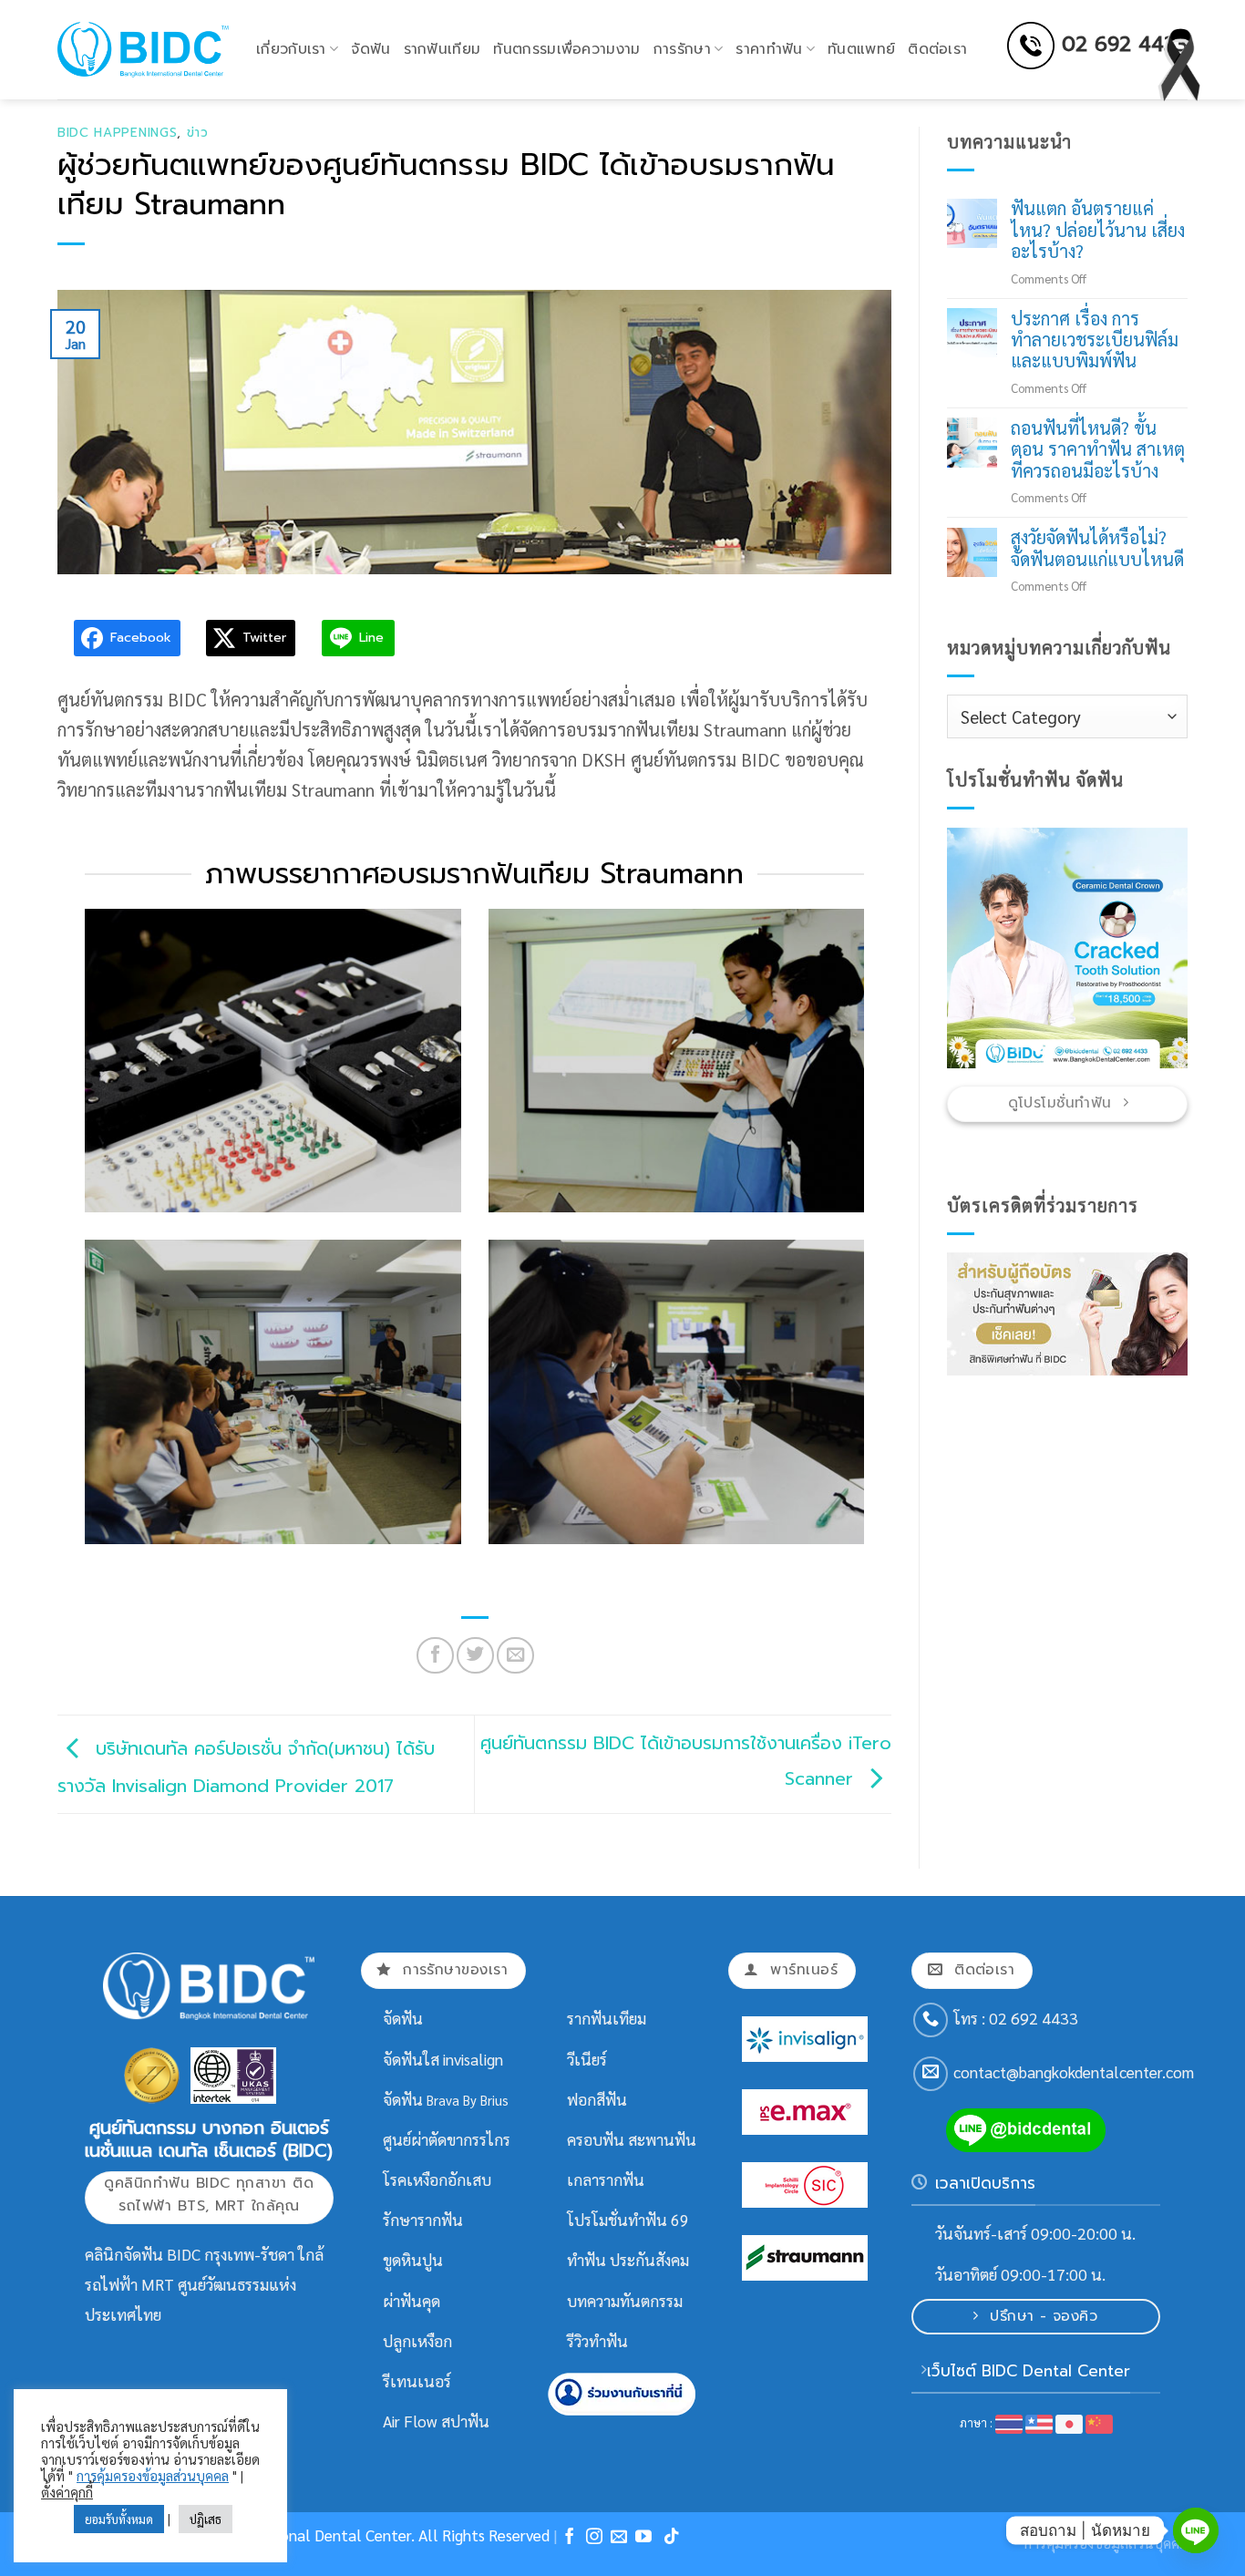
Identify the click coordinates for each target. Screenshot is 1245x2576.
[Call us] (931, 2020)
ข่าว (198, 133)
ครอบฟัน (596, 2139)
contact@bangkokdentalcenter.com (1074, 2072)
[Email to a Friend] (515, 1655)
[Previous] (974, 948)
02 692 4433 (1125, 44)
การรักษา (682, 49)
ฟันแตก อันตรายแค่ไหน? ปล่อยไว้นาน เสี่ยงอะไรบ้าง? (1098, 231)
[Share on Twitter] (475, 1655)
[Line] (1196, 2530)
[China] (1099, 2422)
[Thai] (1009, 2422)
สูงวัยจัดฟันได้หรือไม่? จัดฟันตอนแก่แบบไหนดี (1097, 549)
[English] (1040, 2422)
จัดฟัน (370, 49)
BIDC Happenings (117, 133)
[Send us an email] (931, 2074)
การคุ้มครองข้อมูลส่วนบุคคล (153, 2476)
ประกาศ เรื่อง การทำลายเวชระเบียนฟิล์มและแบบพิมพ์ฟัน (1095, 340)
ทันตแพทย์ (861, 49)
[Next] (1160, 948)
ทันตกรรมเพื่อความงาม (566, 49)
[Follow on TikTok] (672, 2538)
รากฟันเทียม (442, 49)
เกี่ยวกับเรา (291, 49)
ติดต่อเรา (937, 49)
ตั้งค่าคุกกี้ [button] (67, 2492)
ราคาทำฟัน (769, 49)
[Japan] (1069, 2422)
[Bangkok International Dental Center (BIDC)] (143, 49)
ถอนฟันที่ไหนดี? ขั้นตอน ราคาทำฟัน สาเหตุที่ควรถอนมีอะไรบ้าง (1098, 449)
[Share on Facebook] (435, 1655)
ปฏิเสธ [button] (206, 2519)
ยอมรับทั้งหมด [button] (119, 2519)
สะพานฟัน (662, 2139)
